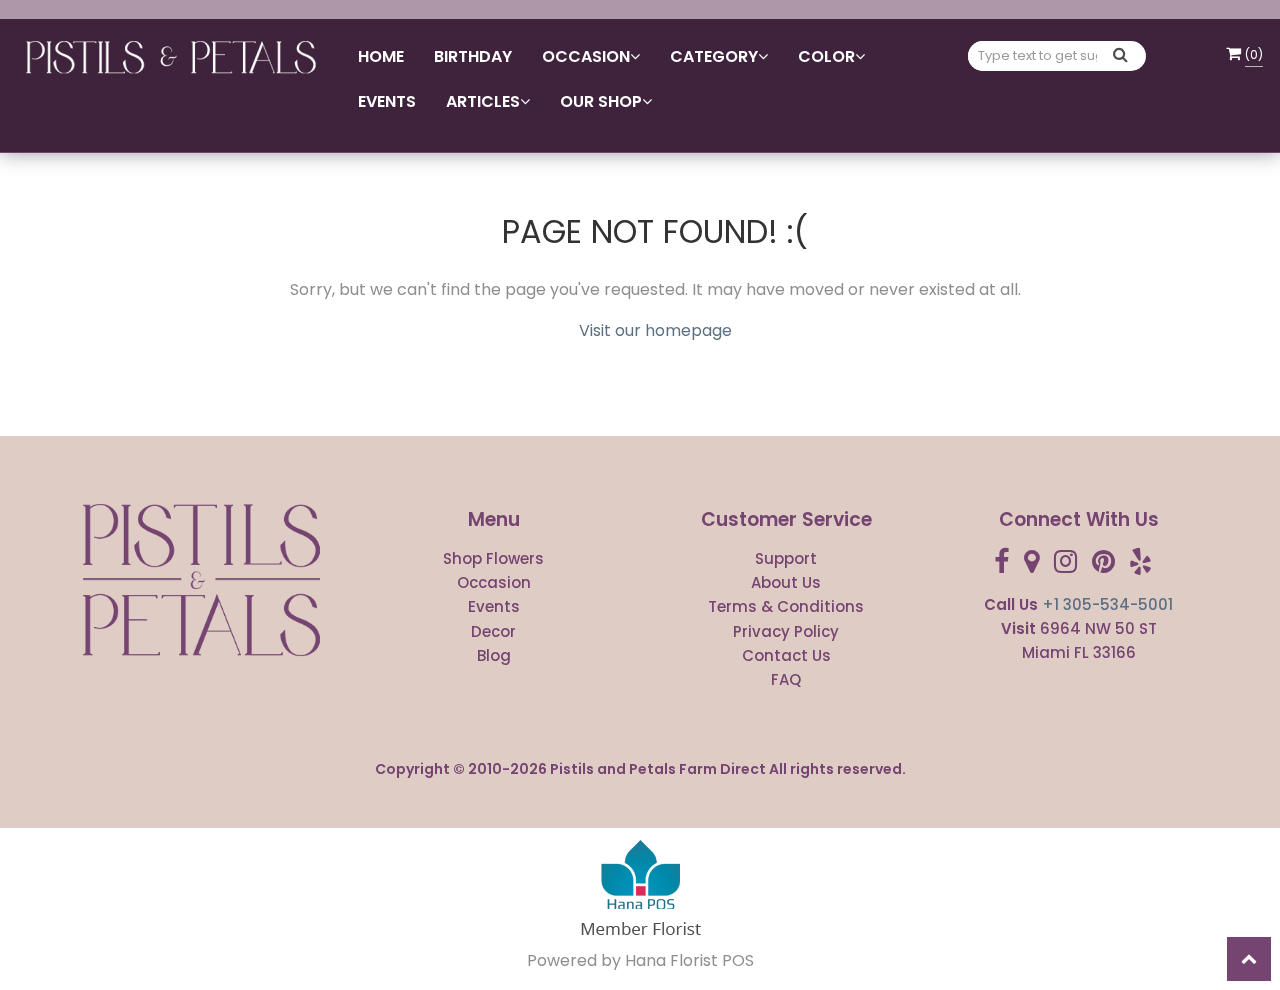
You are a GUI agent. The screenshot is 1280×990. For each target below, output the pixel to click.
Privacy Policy (786, 631)
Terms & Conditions (786, 606)
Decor (493, 631)
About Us (786, 582)
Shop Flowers (493, 558)
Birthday (473, 56)
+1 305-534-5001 (1107, 604)
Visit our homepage (655, 330)
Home (381, 56)
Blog (494, 655)
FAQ (786, 679)
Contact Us (786, 655)
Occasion (494, 582)
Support (786, 558)
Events (387, 101)
